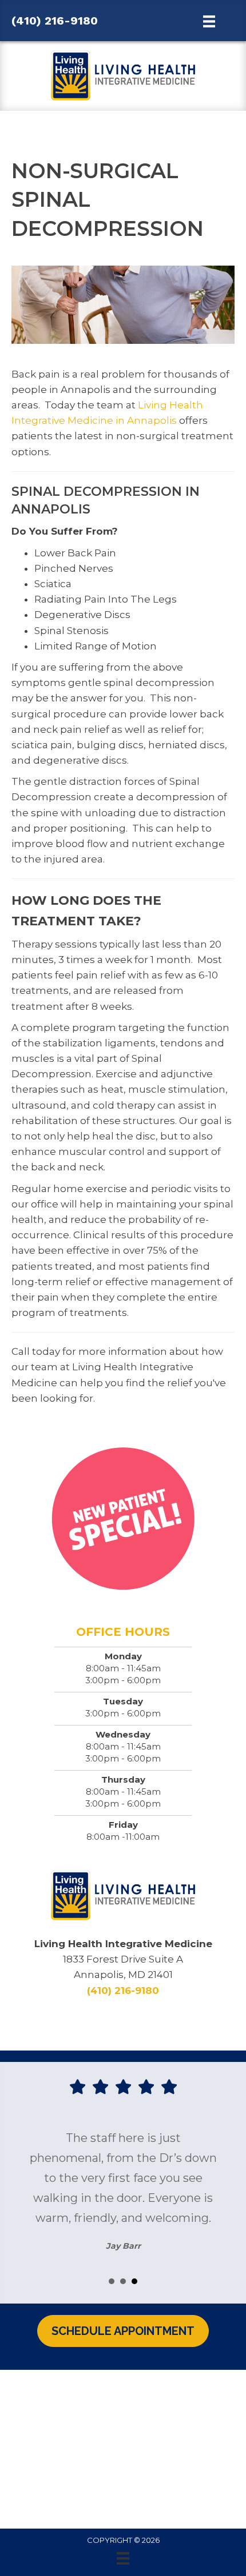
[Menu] (123, 2558)
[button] (123, 2331)
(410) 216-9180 (55, 21)
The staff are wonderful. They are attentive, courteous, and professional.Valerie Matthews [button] (112, 2281)
